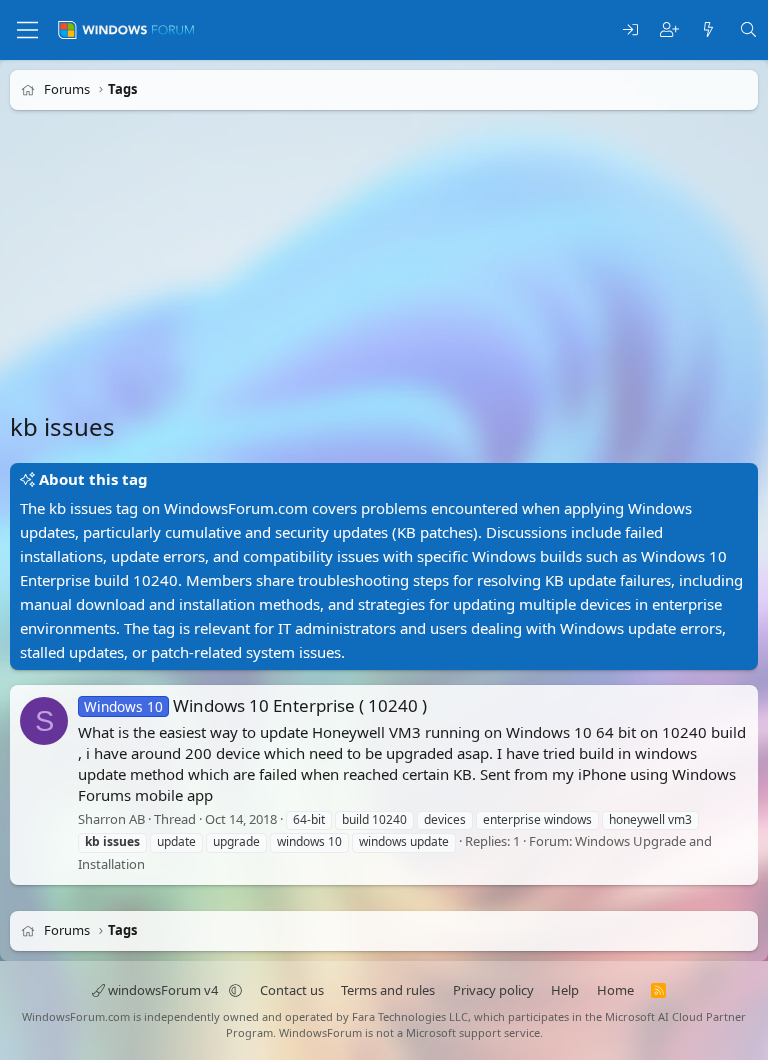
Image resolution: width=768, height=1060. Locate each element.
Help (565, 990)
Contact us (292, 990)
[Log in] (630, 30)
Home (615, 990)
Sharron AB (111, 819)
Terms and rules (388, 990)
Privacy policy (493, 990)
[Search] (748, 30)
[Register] (669, 30)
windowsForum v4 (163, 990)
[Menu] (27, 30)
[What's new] (708, 30)
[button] (235, 990)
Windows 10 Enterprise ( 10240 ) (255, 705)
